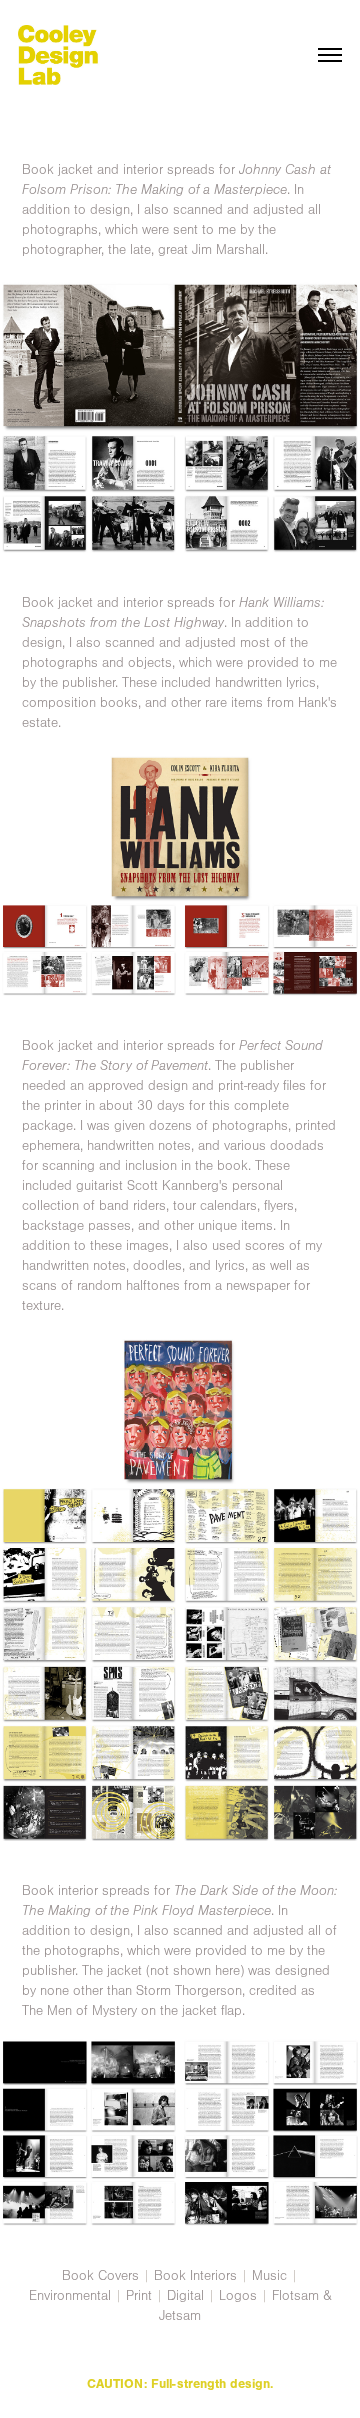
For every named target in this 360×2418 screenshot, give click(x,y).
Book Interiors (195, 2276)
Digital (185, 2296)
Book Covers (100, 2276)
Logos (238, 2296)
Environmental (70, 2296)
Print (139, 2296)
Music (269, 2276)
